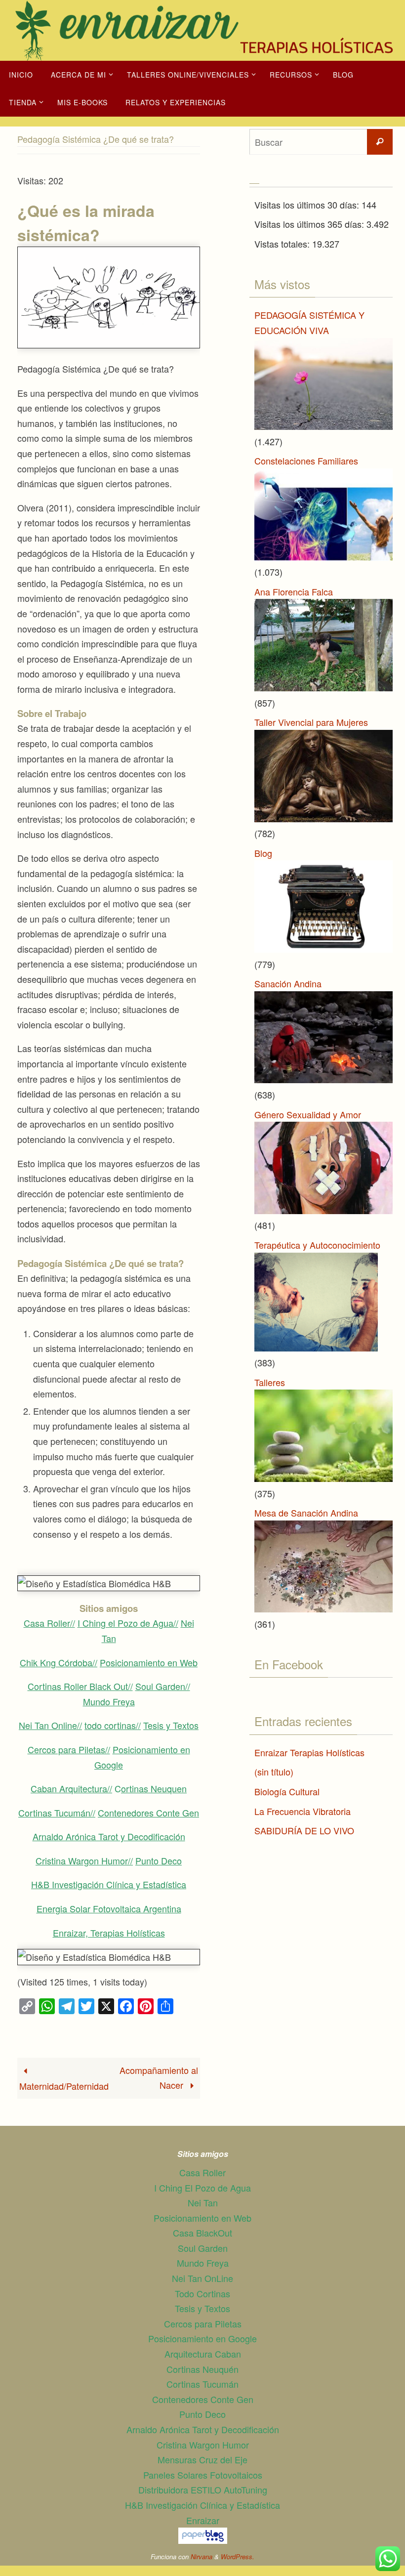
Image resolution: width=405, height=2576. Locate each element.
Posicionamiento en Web (149, 1662)
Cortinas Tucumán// (57, 1813)
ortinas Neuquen (154, 1788)
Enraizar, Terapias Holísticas (109, 1933)
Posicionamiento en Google (202, 2338)
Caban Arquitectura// (71, 1788)
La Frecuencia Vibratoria (303, 1811)
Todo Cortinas (202, 2293)
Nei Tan (203, 2202)
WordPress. (238, 2556)
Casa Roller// (49, 1623)
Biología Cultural (287, 1791)
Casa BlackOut (202, 2233)
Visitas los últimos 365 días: (310, 224)
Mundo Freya (109, 1701)
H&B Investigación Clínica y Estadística (109, 1884)
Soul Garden (203, 2248)
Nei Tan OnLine (202, 2278)
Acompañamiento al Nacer (159, 2078)
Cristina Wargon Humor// (84, 1860)
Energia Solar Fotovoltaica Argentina (109, 1908)
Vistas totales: (283, 244)
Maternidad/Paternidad (64, 2086)
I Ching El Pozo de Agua (202, 2188)
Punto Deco (159, 1860)
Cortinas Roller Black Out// (80, 1686)
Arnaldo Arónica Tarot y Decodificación (109, 1836)
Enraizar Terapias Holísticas (309, 1752)
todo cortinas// (113, 1725)
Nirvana (202, 2556)
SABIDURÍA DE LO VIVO (304, 1830)
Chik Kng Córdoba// (59, 1662)
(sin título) (274, 1772)
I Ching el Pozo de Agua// (128, 1623)
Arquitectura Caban (203, 2354)
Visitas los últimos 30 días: (308, 205)
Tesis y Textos (171, 1725)
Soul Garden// (163, 1686)
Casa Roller (202, 2172)
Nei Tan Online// (50, 1725)
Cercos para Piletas (203, 2323)
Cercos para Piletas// (69, 1749)
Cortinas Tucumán (202, 2384)
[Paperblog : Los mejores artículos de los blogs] (203, 2540)
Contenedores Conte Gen (148, 1813)
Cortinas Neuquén (202, 2369)
